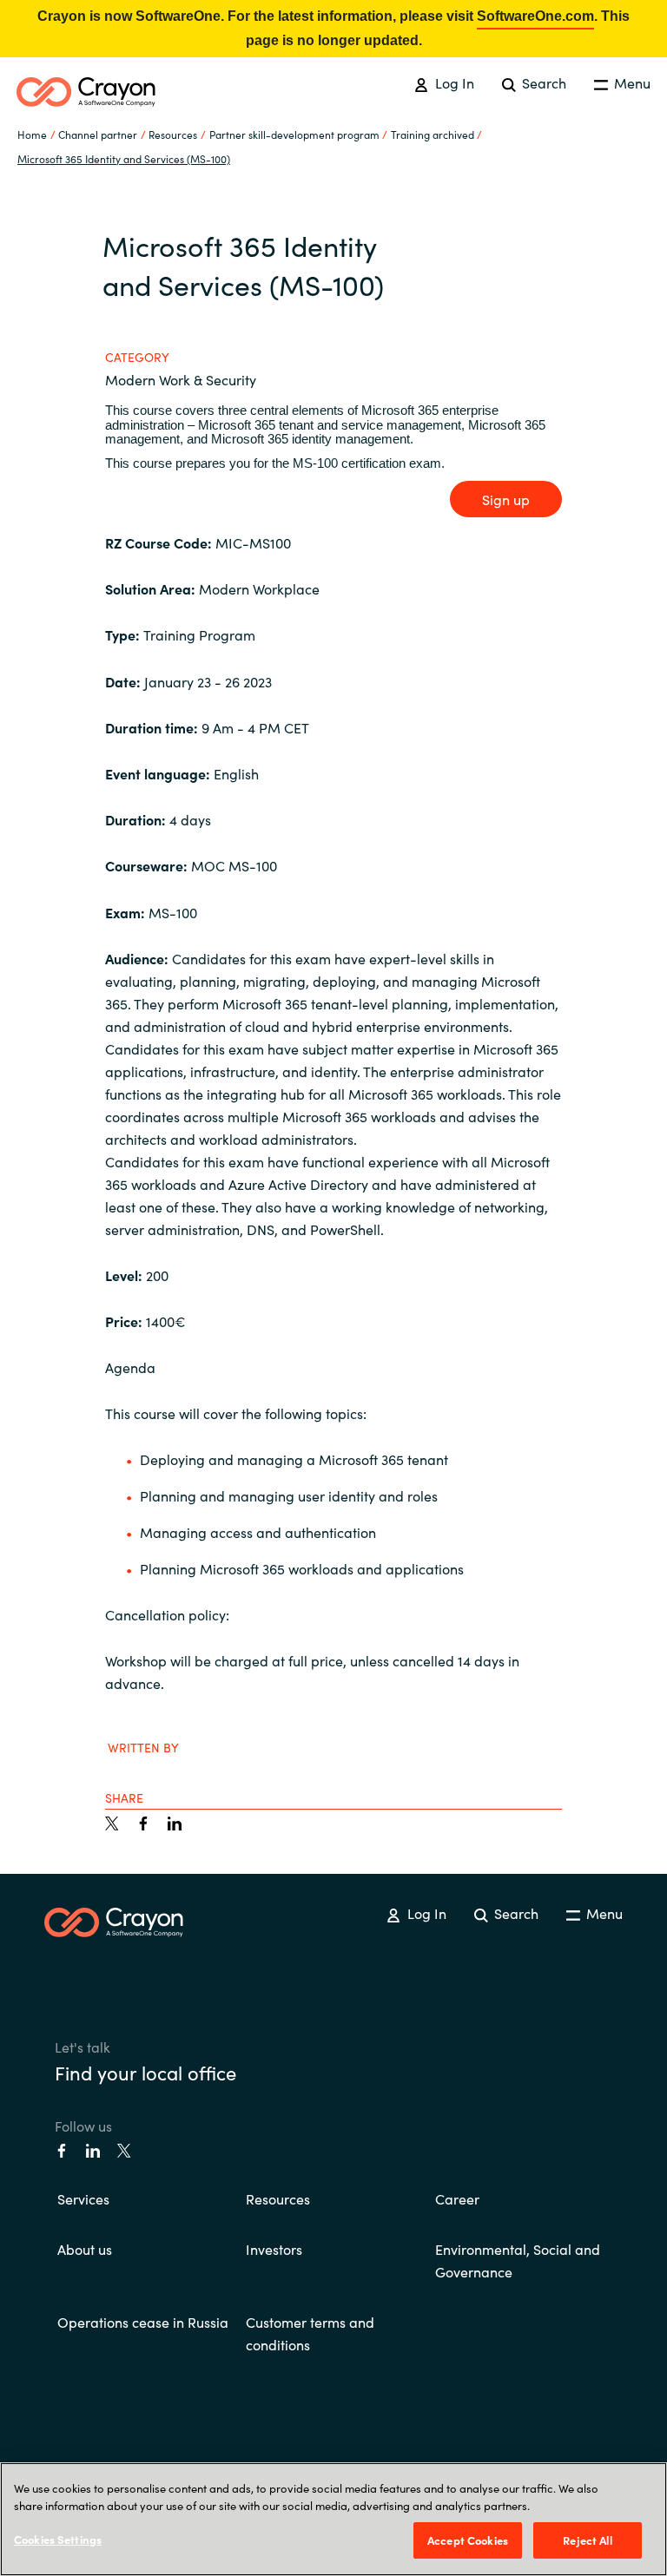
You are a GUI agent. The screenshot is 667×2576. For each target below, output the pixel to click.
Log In (452, 82)
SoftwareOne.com (535, 16)
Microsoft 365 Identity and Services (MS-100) (124, 158)
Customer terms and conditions (310, 2333)
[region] (333, 2519)
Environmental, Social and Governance (518, 2260)
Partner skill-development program (294, 134)
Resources (278, 2198)
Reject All (587, 2540)
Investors (274, 2249)
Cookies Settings (58, 2539)
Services (83, 2198)
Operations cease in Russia (143, 2322)
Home (32, 134)
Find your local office (145, 2072)
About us (85, 2249)
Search (542, 82)
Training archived (433, 134)
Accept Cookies (468, 2540)
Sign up (506, 499)
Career (457, 2198)
